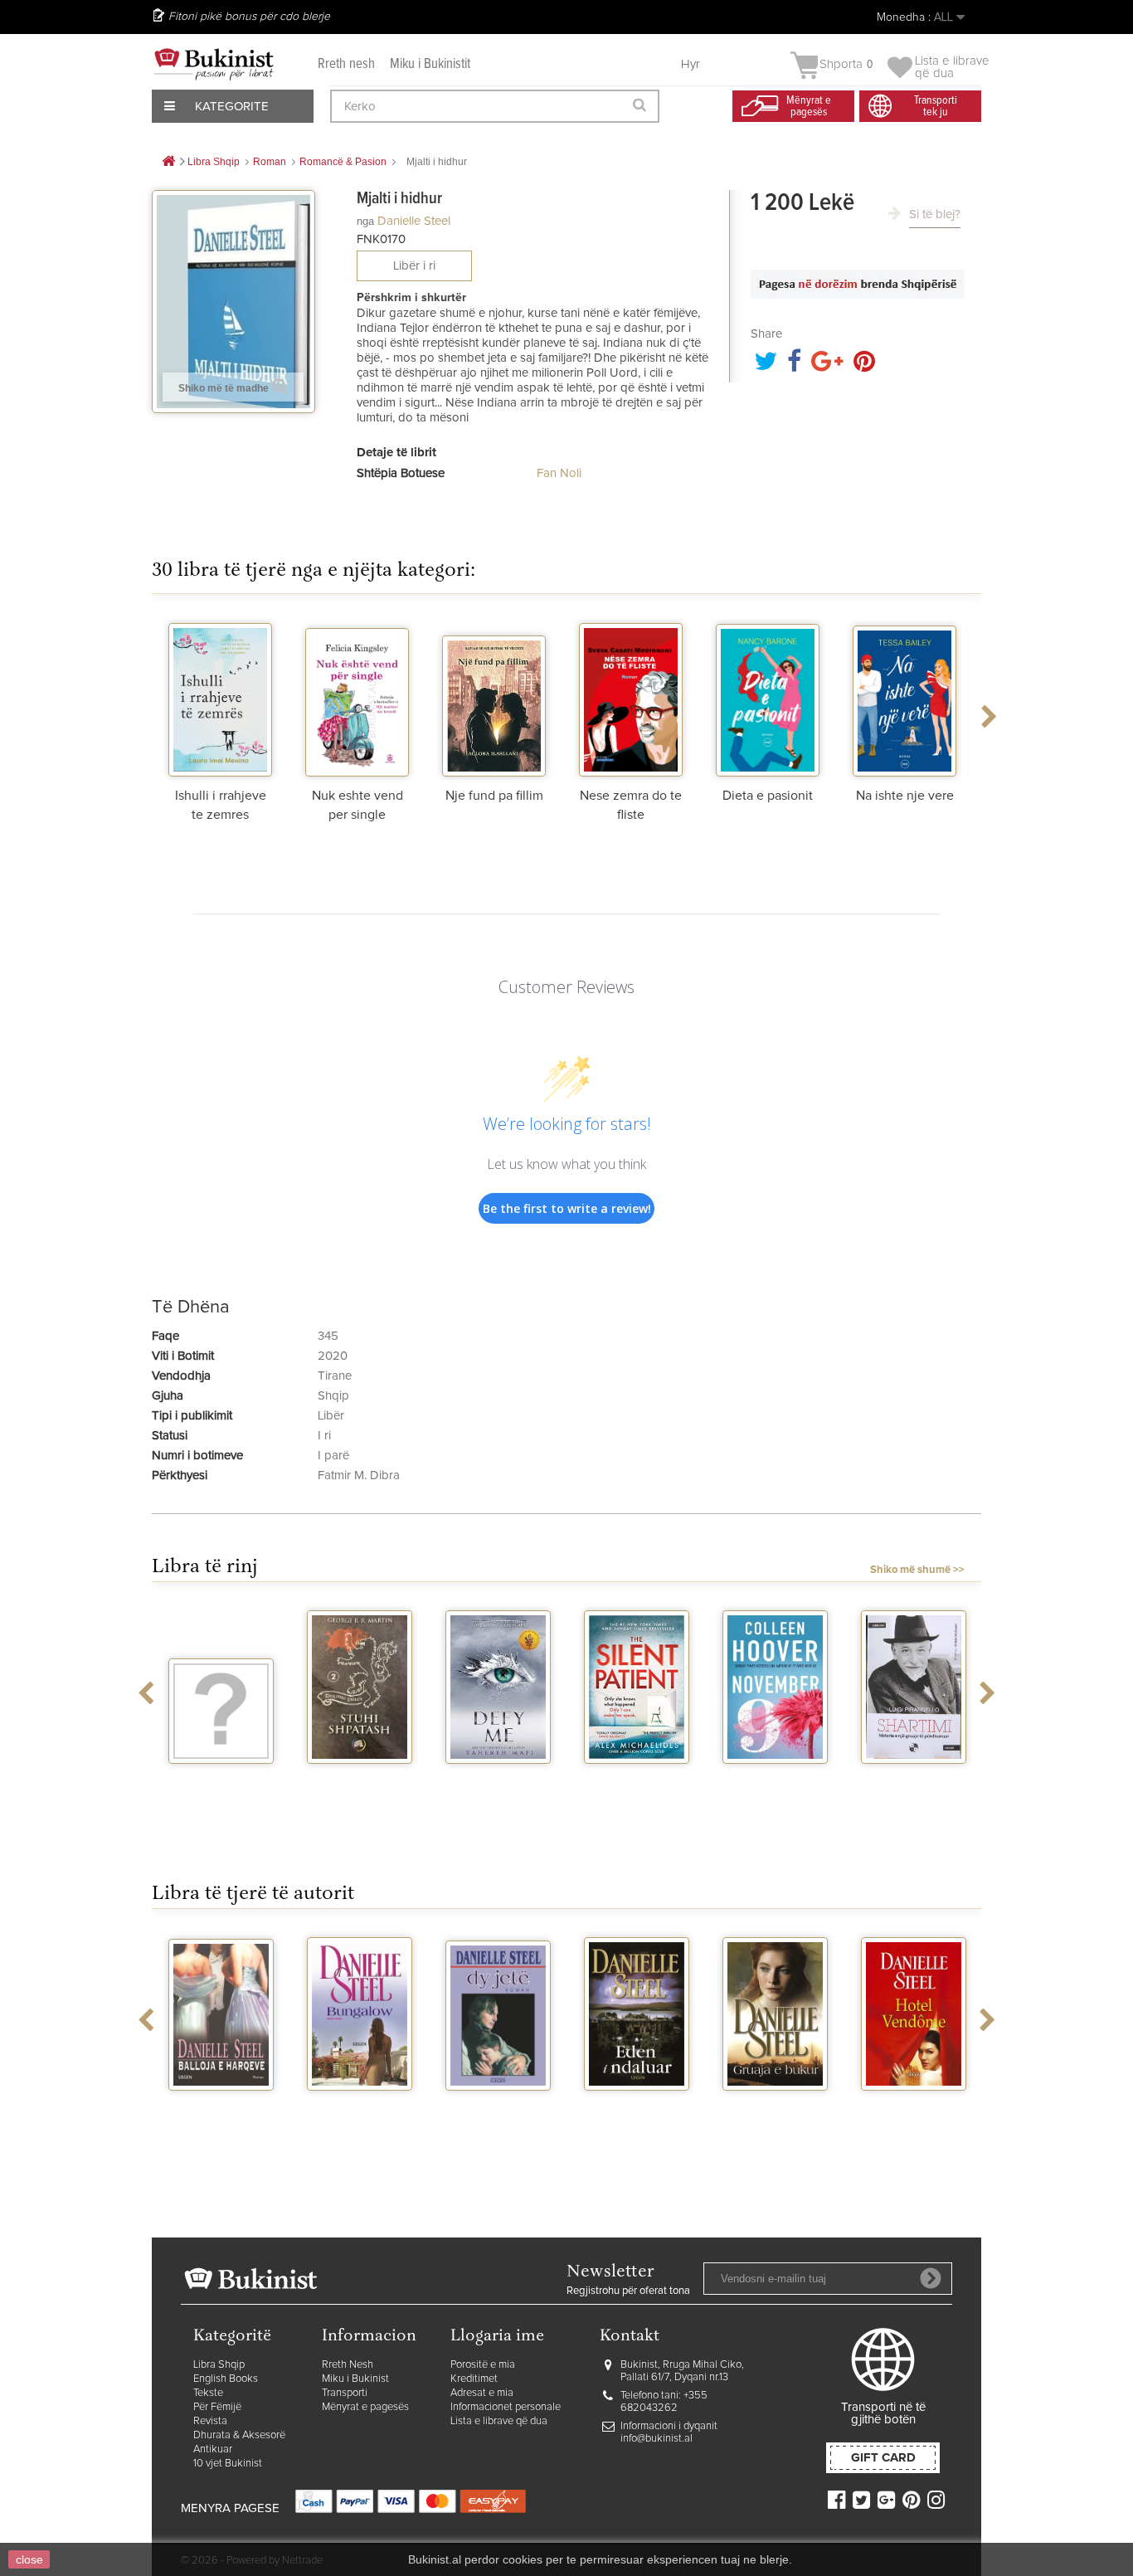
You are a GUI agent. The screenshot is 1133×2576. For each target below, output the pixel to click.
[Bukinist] (214, 64)
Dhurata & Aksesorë (239, 2435)
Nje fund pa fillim (494, 796)
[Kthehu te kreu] (168, 162)
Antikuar (213, 2449)
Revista (210, 2421)
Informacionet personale (506, 2407)
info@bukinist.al (656, 2439)
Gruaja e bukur (776, 2106)
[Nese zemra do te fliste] (631, 698)
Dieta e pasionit (768, 796)
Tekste (208, 2393)
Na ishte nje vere (905, 796)
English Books (226, 2379)
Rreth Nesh (348, 2365)
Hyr (690, 64)
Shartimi (914, 1779)
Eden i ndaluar (637, 2106)
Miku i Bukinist (355, 2379)
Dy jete (498, 2106)
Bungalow (360, 2106)
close (29, 2559)
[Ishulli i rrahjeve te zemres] (220, 698)
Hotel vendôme (914, 2106)
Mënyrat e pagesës (365, 2407)
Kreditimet (474, 2379)
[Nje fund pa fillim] (494, 698)
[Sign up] (931, 2278)
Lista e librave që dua (499, 2421)
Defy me (498, 1779)
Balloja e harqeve (221, 2112)
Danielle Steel (414, 221)
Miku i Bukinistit (430, 64)
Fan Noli (559, 473)
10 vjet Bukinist (228, 2464)
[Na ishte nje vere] (904, 698)
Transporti (345, 2393)
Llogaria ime (497, 2337)
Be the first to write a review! (567, 1208)
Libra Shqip (219, 2365)
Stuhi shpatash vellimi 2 (360, 1785)
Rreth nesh (346, 64)
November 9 (776, 1779)
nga (365, 221)
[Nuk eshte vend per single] (357, 698)
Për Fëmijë (217, 2407)
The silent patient (637, 1785)
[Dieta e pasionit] (768, 698)
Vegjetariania (221, 1779)
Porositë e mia (483, 2365)
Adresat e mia (482, 2393)
